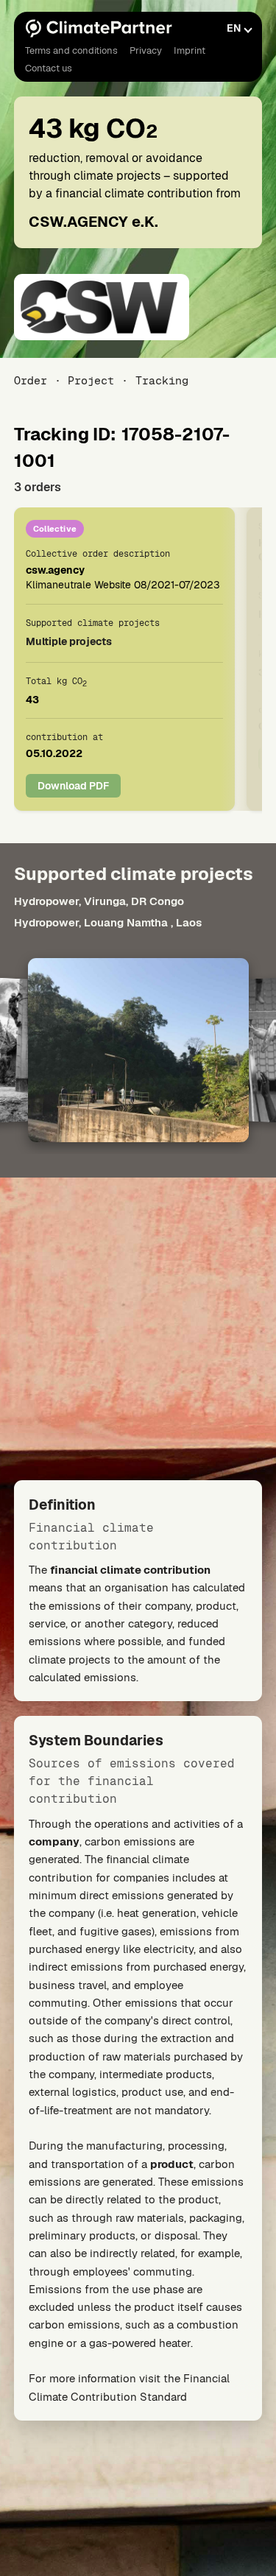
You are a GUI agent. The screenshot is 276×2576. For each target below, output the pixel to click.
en (234, 28)
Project (91, 380)
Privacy (146, 50)
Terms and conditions (71, 50)
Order (31, 380)
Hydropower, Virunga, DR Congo (99, 901)
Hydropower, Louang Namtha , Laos (108, 922)
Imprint (190, 50)
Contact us (49, 68)
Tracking (162, 380)
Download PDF (73, 786)
